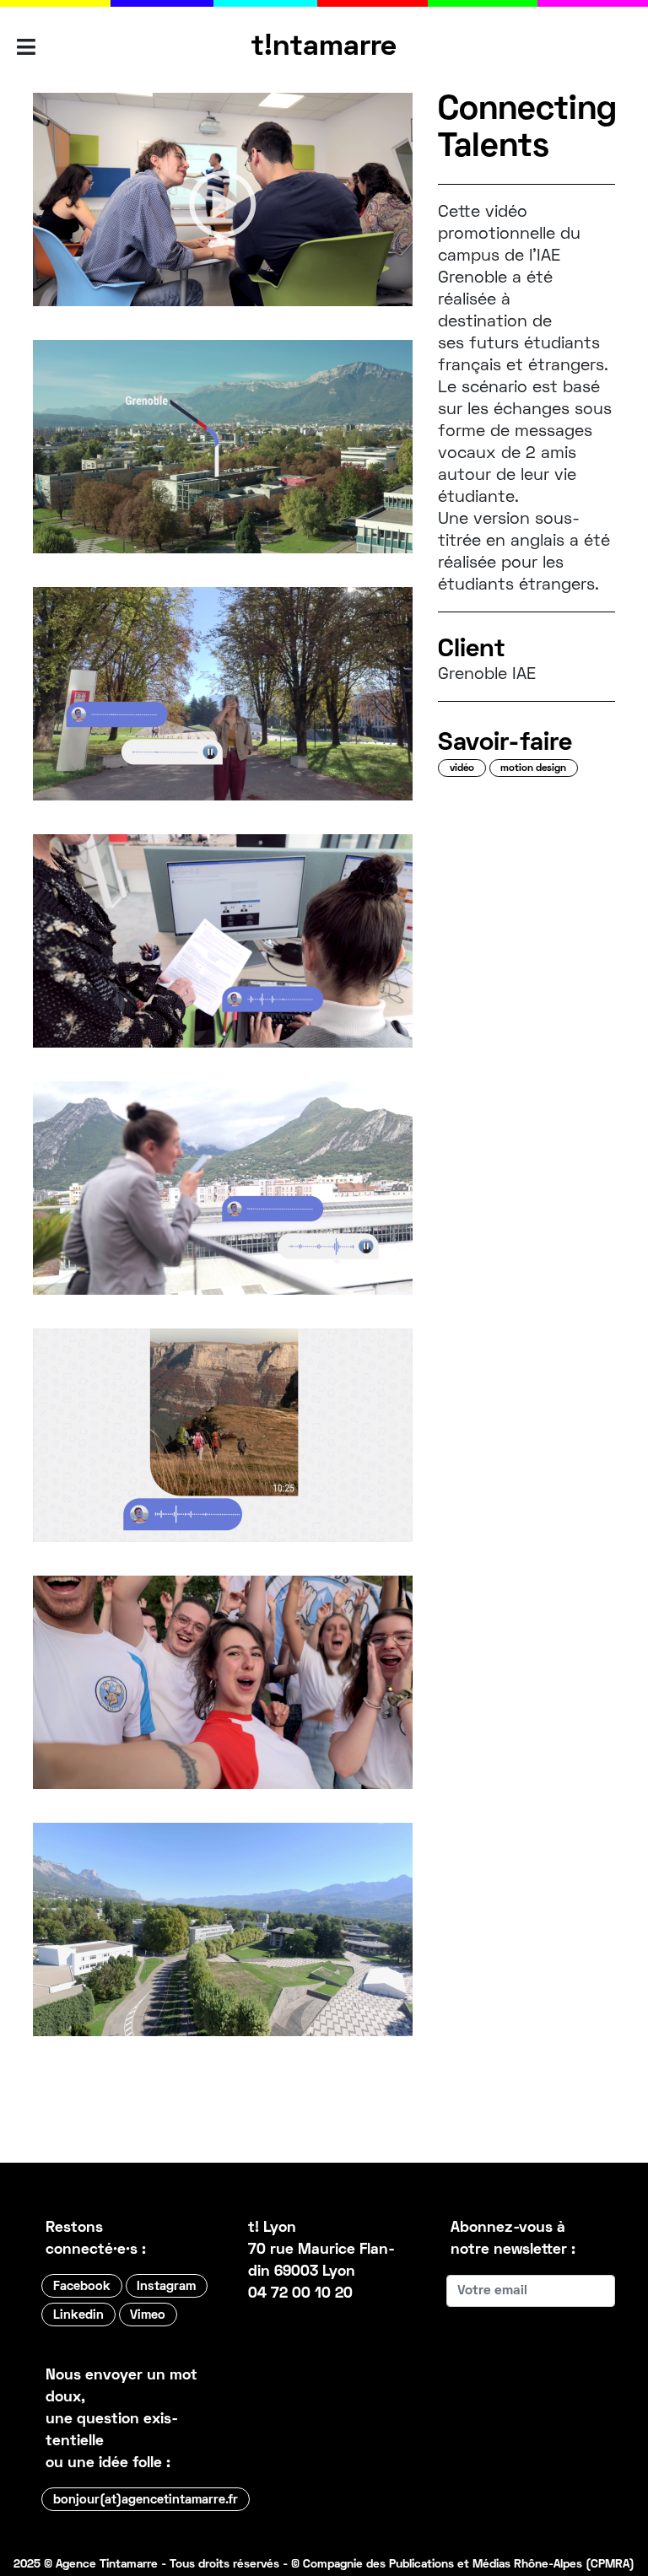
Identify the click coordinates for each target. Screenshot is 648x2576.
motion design (533, 769)
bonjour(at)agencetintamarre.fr (146, 2500)
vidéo (462, 769)
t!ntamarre (324, 47)
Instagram (166, 2287)
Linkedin (78, 2315)
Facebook (82, 2287)
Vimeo (148, 2315)
